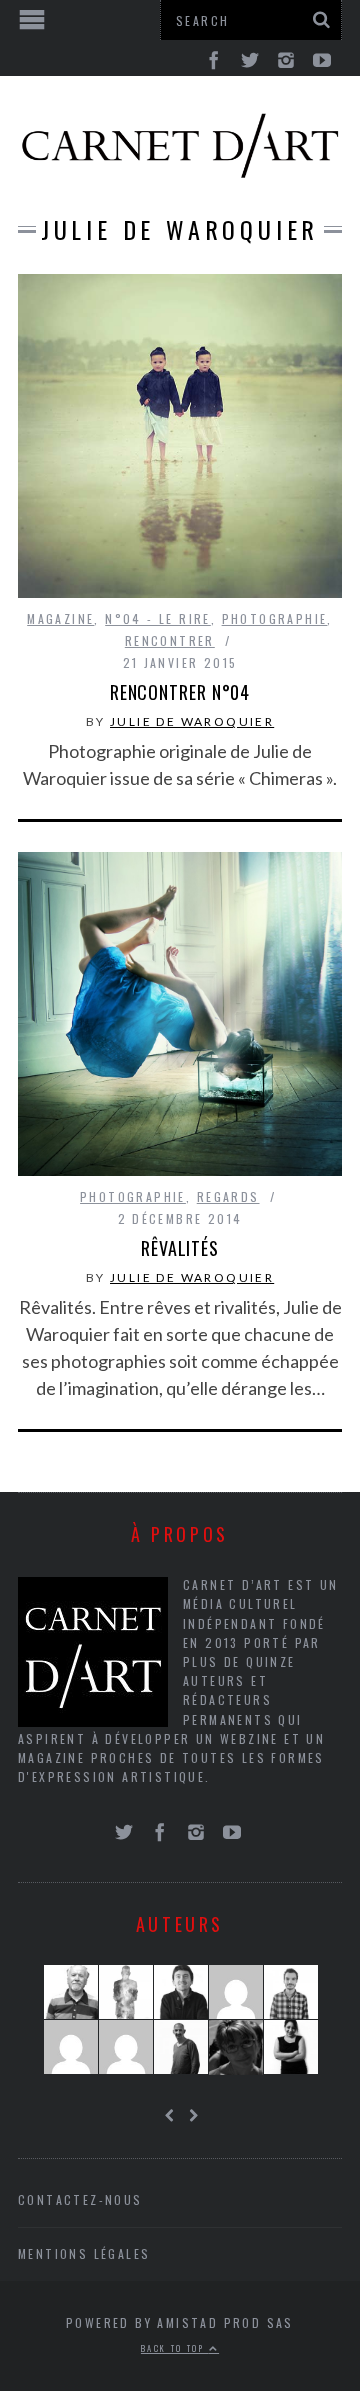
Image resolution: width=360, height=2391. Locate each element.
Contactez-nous (80, 2199)
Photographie (275, 618)
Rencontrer (170, 640)
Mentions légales (84, 2253)
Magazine (60, 618)
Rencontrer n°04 (180, 692)
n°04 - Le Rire (158, 618)
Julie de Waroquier (192, 721)
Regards (228, 1196)
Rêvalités (180, 1248)
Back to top (175, 2348)
